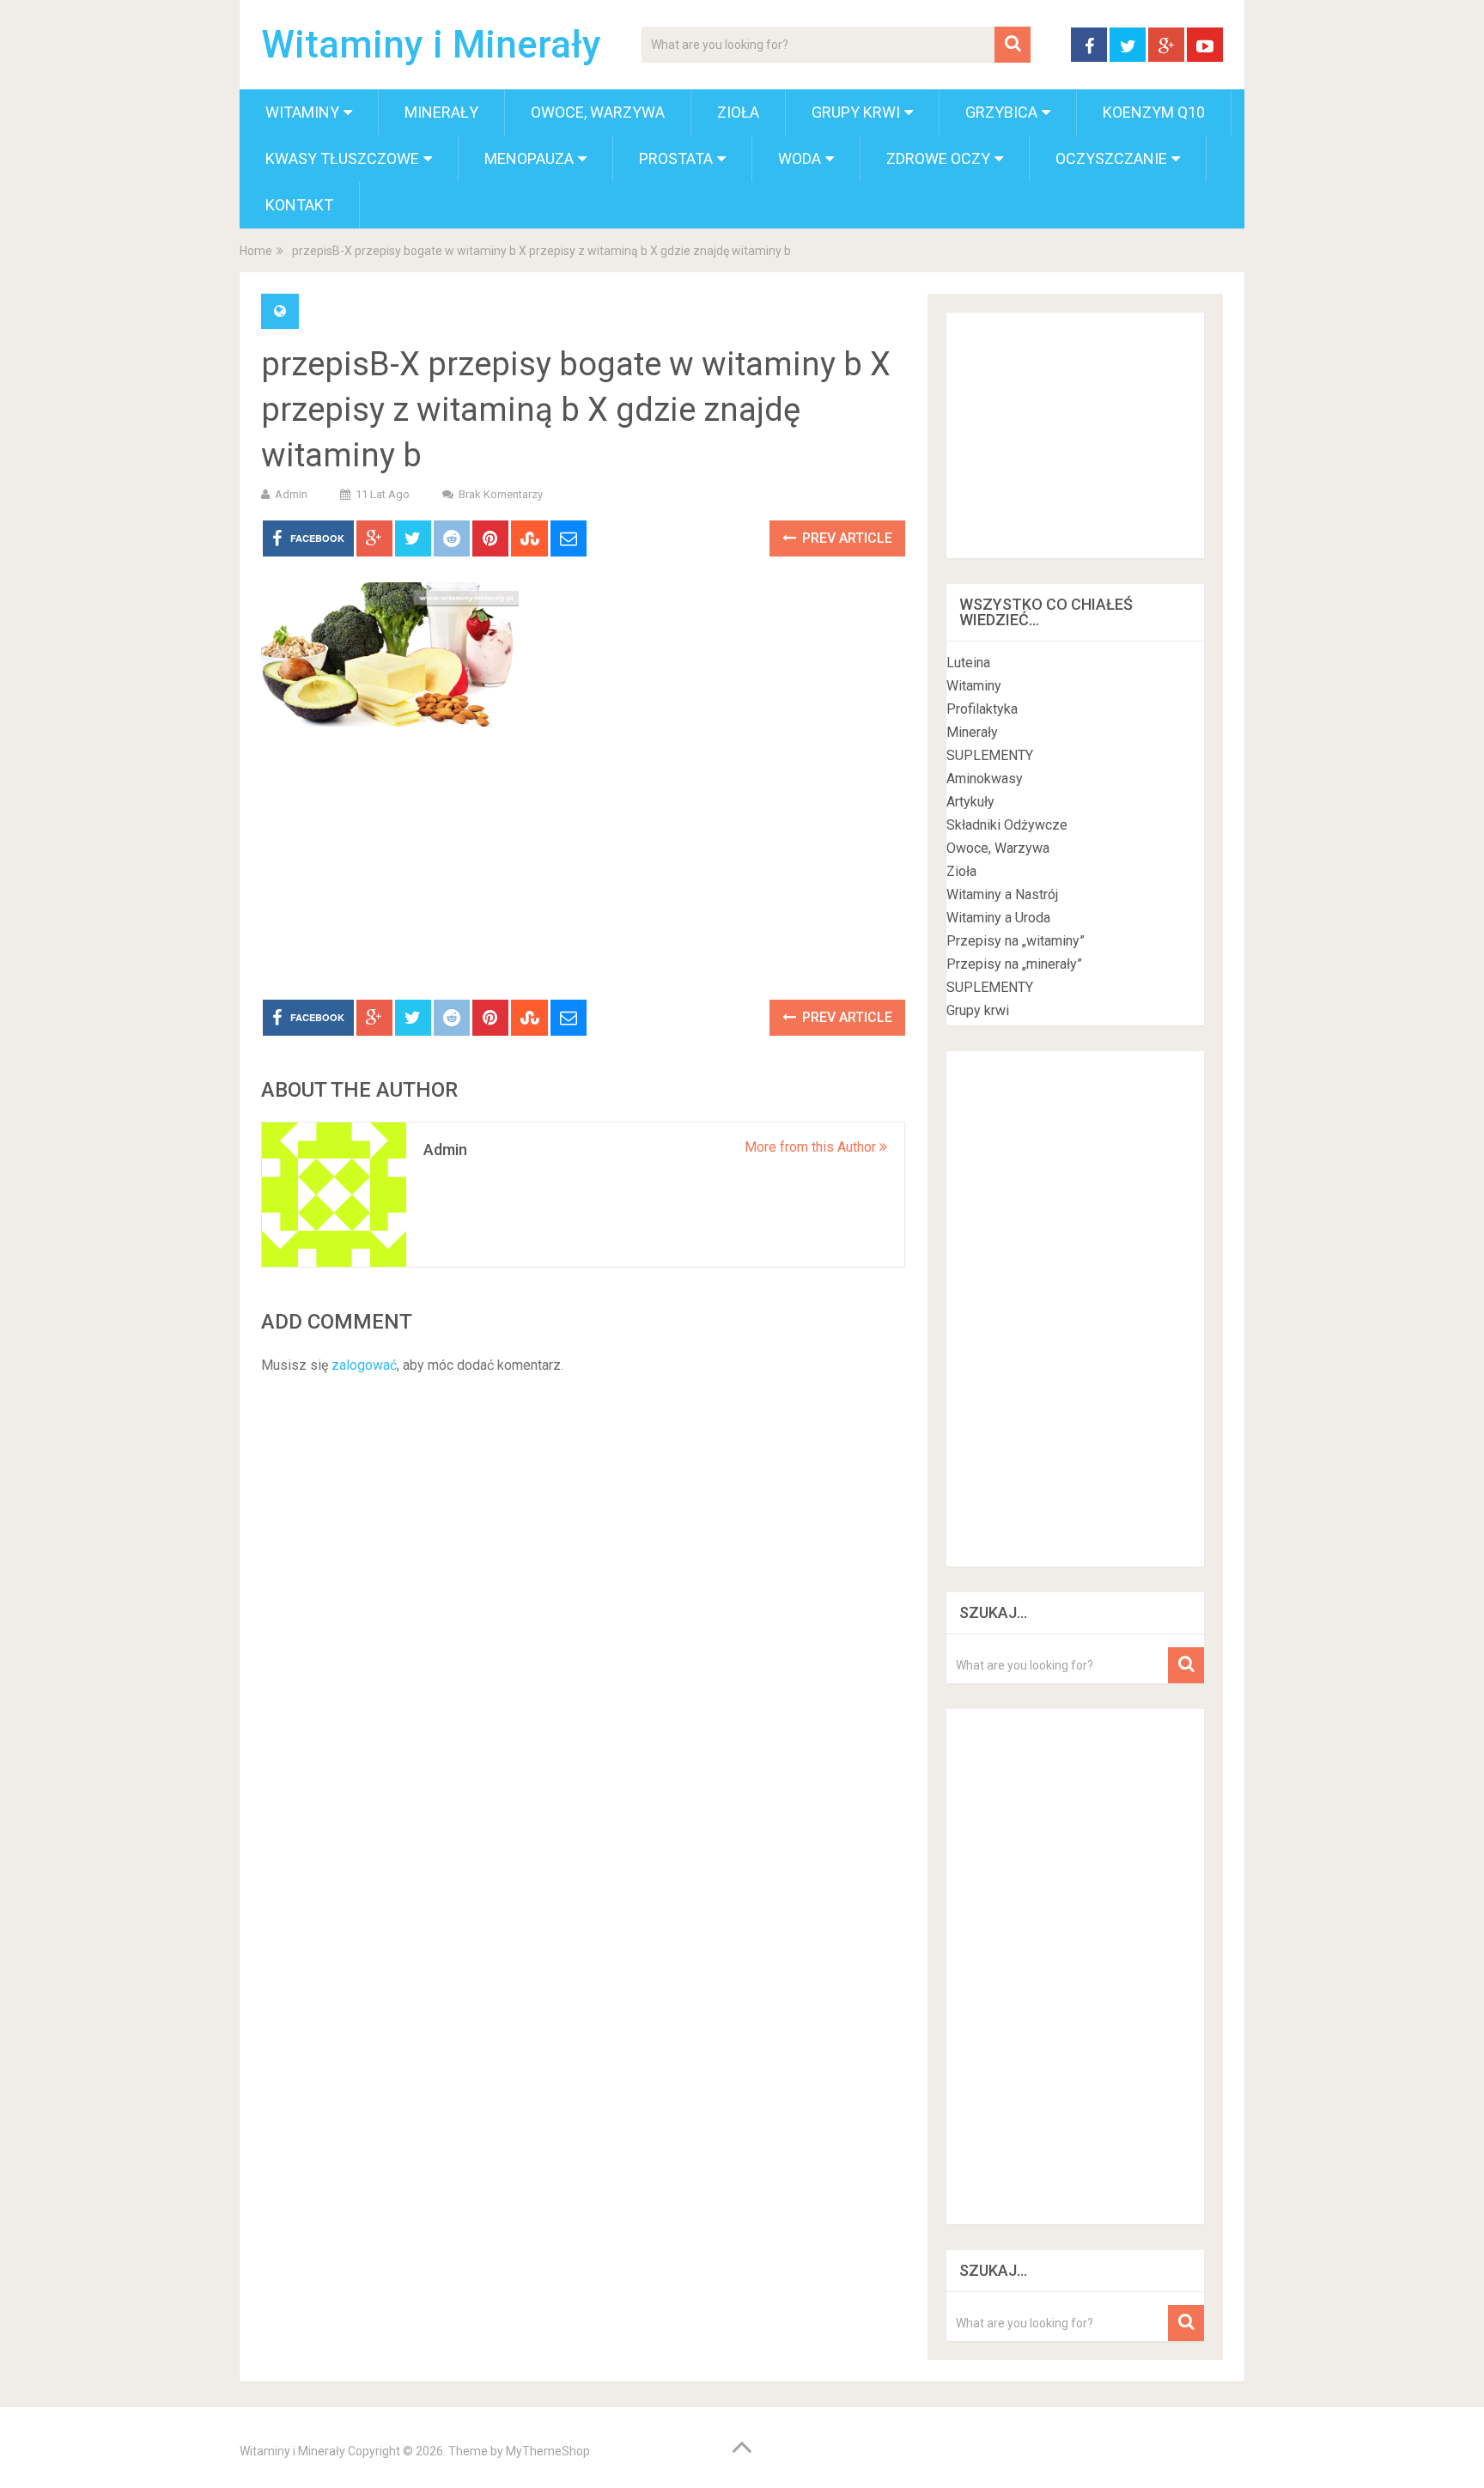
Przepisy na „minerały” (1014, 964)
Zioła (738, 112)
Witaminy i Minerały (431, 45)
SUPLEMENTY (990, 755)
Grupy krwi (856, 112)
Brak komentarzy (501, 494)
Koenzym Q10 (1154, 112)
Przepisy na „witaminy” (1016, 941)
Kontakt (299, 205)
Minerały (441, 112)
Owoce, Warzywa (598, 112)
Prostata (676, 158)
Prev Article (845, 538)
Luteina (968, 663)
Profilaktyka (982, 709)
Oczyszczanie (1111, 158)
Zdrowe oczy (938, 158)
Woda (800, 158)
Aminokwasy (985, 779)
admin (291, 494)
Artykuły (970, 802)
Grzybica (1001, 112)
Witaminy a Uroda (998, 918)
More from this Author (812, 1147)
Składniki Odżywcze (1007, 825)
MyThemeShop (548, 2451)
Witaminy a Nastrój (1002, 894)
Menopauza (529, 158)
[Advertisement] (583, 871)
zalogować (364, 1365)
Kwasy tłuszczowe (342, 158)
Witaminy (302, 112)
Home (256, 251)
